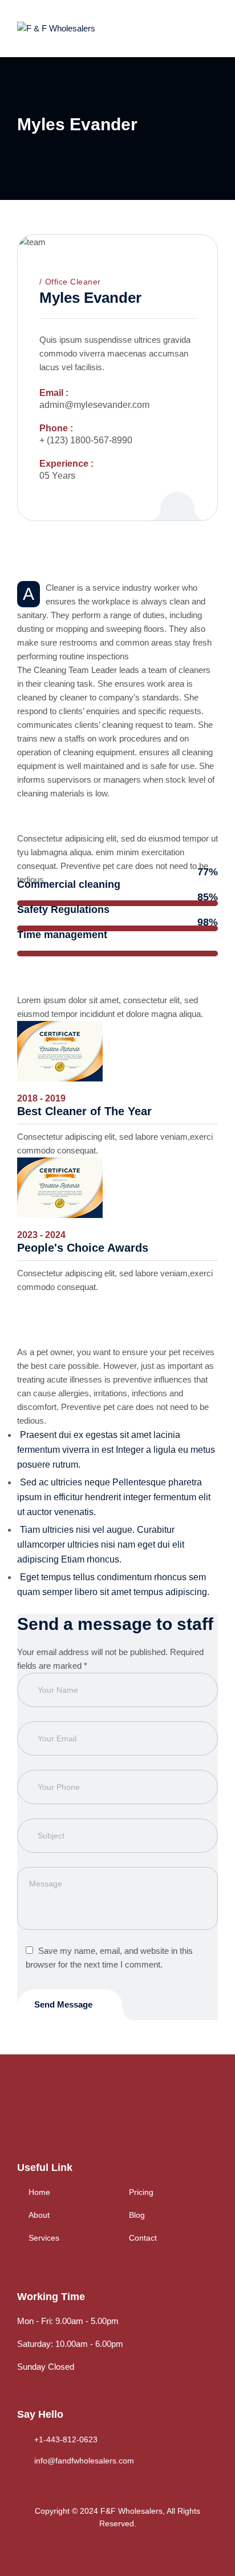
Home (39, 2192)
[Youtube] (93, 2117)
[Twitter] (46, 2117)
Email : (54, 393)
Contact (143, 2238)
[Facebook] (23, 2117)
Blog (137, 2215)
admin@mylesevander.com (94, 405)
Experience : (66, 464)
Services (44, 2238)
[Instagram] (70, 2117)
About (39, 2215)
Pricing (141, 2192)
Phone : (56, 428)
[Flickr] (177, 494)
